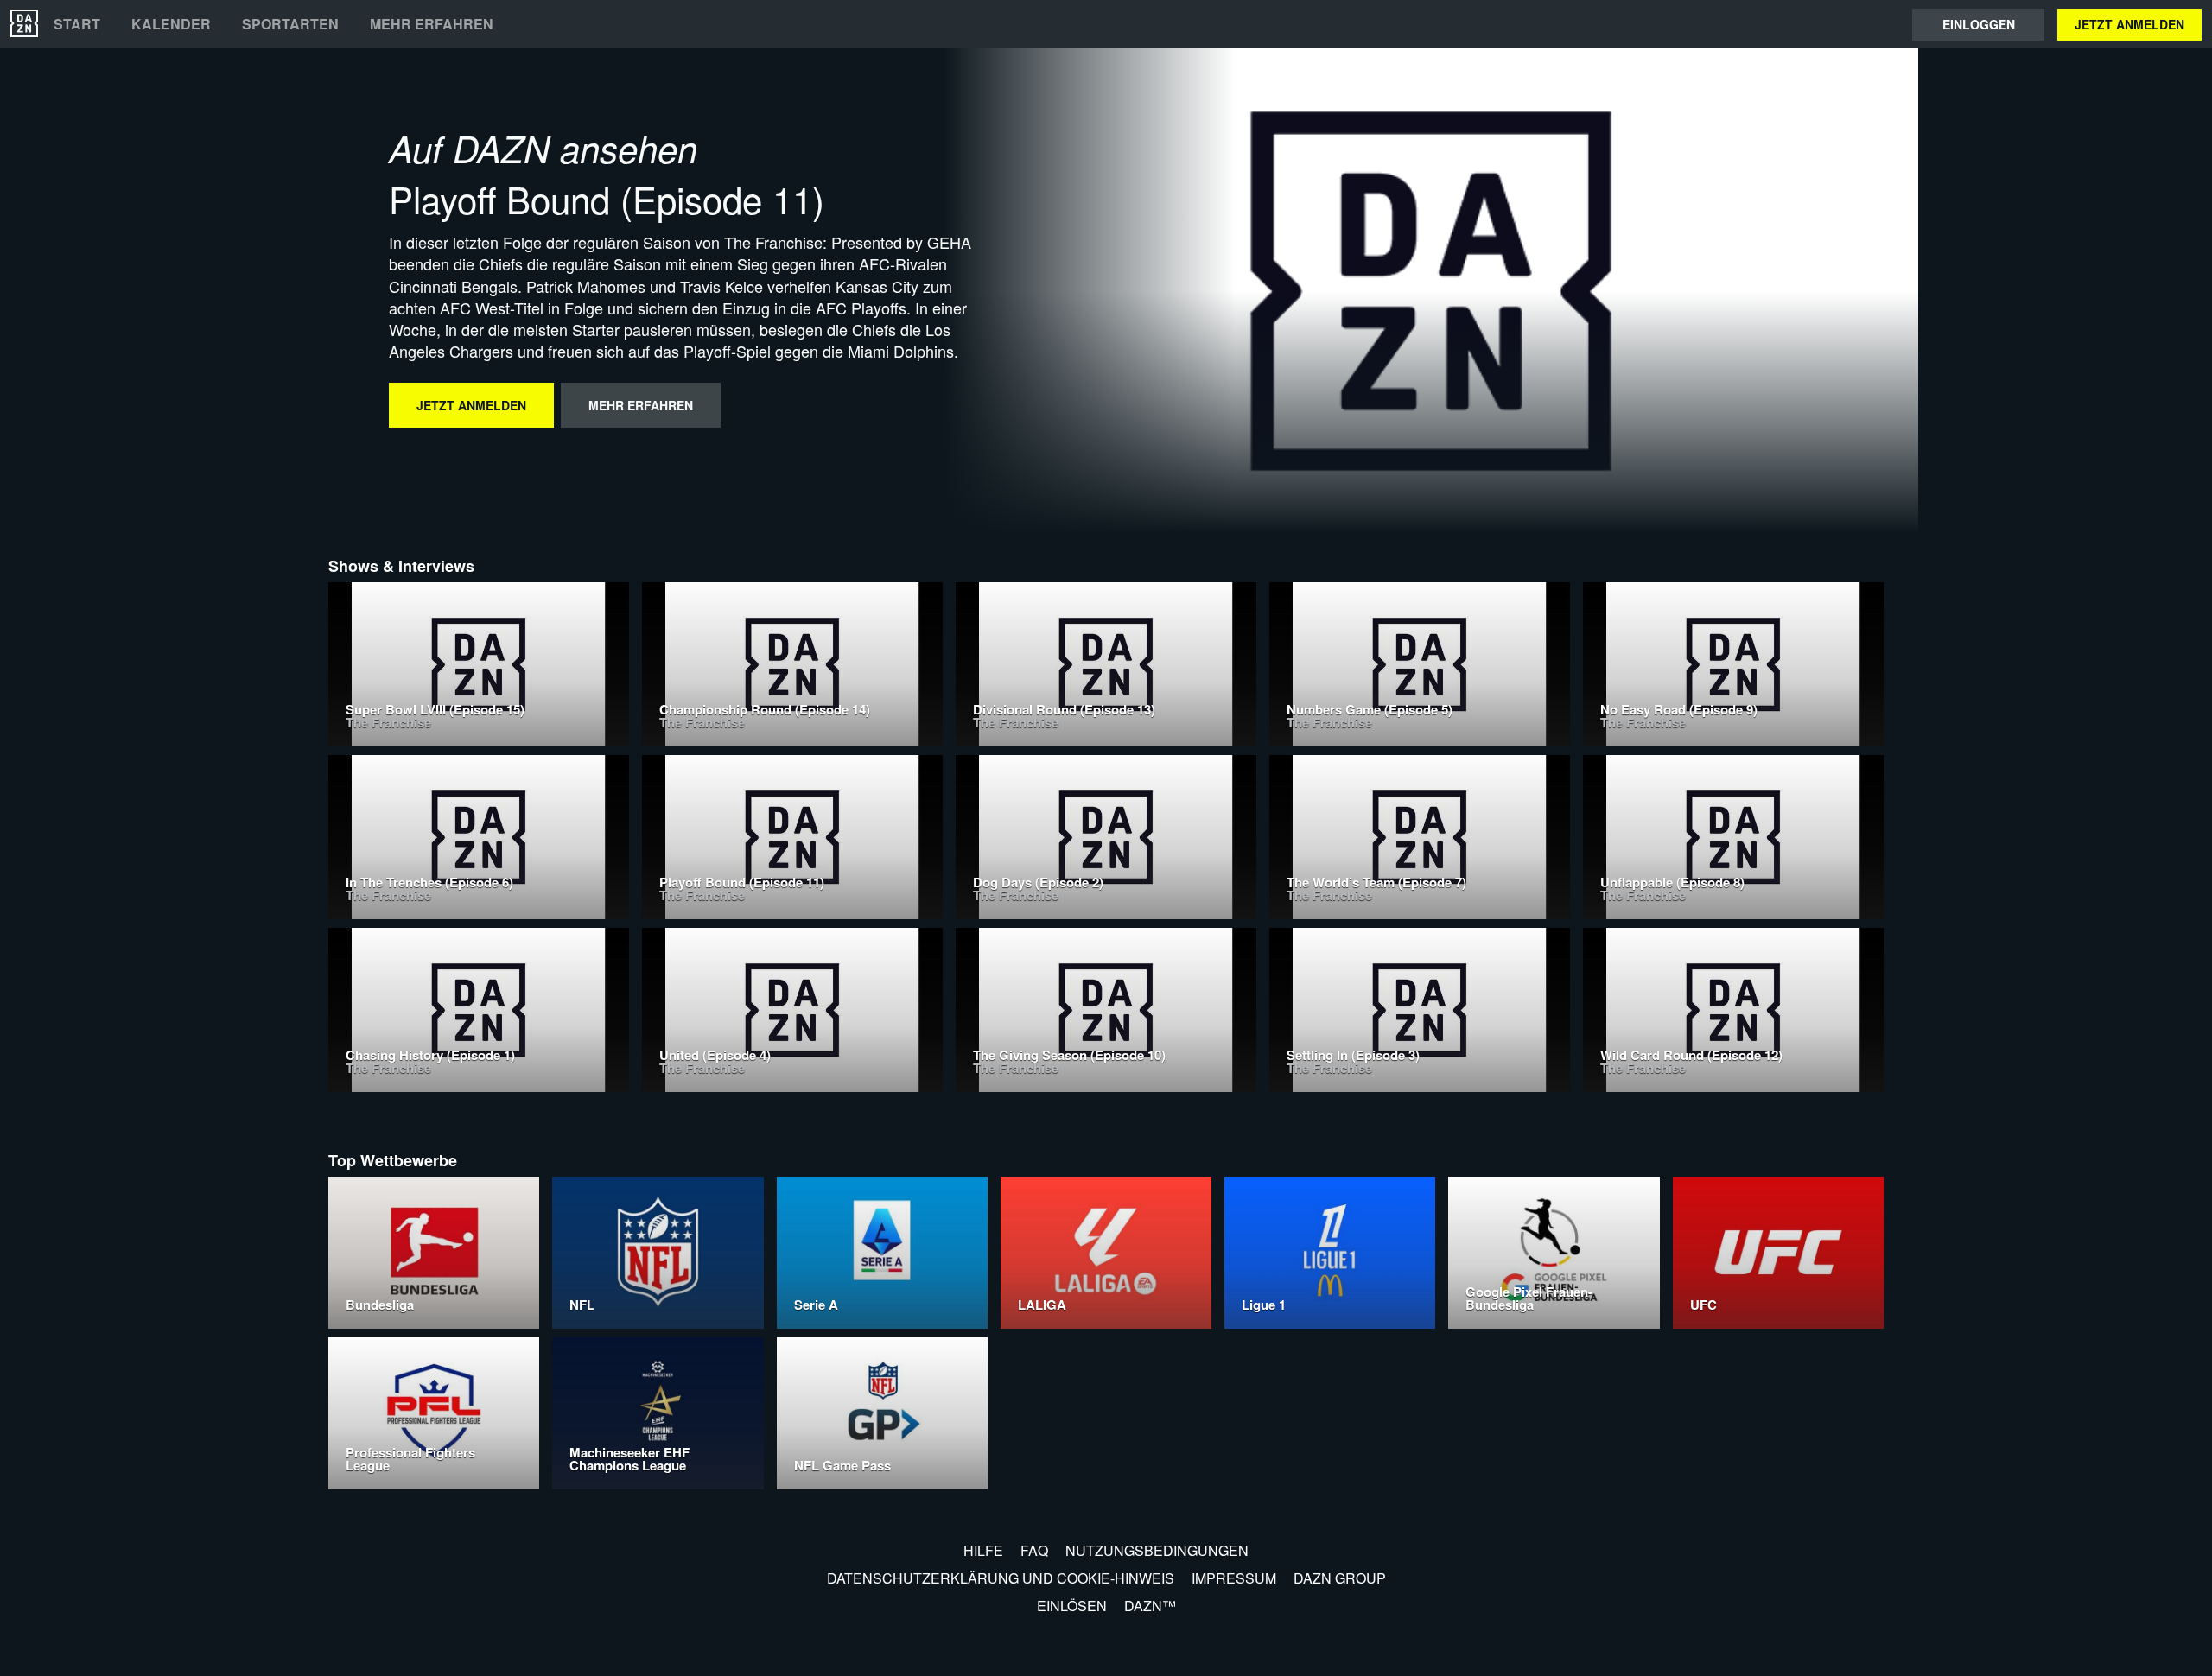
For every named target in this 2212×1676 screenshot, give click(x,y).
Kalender (171, 24)
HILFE (983, 1550)
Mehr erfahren (432, 24)
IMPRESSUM (1234, 1578)
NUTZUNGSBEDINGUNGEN (1157, 1550)
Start (77, 24)
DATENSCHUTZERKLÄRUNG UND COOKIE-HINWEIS (1001, 1578)
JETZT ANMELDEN (2129, 24)
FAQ (1034, 1550)
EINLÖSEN (1072, 1606)
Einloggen (1979, 24)
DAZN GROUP (1340, 1578)
